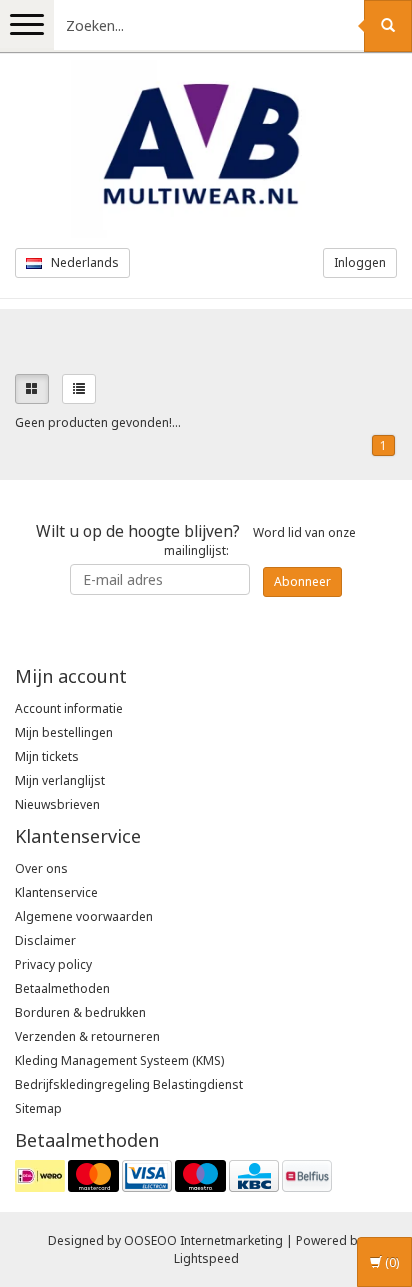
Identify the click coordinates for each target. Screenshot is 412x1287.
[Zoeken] (388, 26)
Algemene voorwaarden (84, 916)
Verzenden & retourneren (87, 1036)
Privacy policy (53, 964)
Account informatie (69, 708)
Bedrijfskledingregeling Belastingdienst (129, 1084)
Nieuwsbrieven (57, 804)
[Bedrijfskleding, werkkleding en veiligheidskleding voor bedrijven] (206, 149)
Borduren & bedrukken (80, 1012)
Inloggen (360, 262)
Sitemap (38, 1108)
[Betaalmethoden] (173, 1175)
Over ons (41, 868)
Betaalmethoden (62, 988)
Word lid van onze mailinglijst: (196, 539)
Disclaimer (45, 940)
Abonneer (302, 581)
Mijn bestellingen (64, 732)
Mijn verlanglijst (60, 780)
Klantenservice (56, 892)
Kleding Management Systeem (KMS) (119, 1060)
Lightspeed (206, 1258)
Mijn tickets (47, 756)
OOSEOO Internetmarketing (203, 1240)
